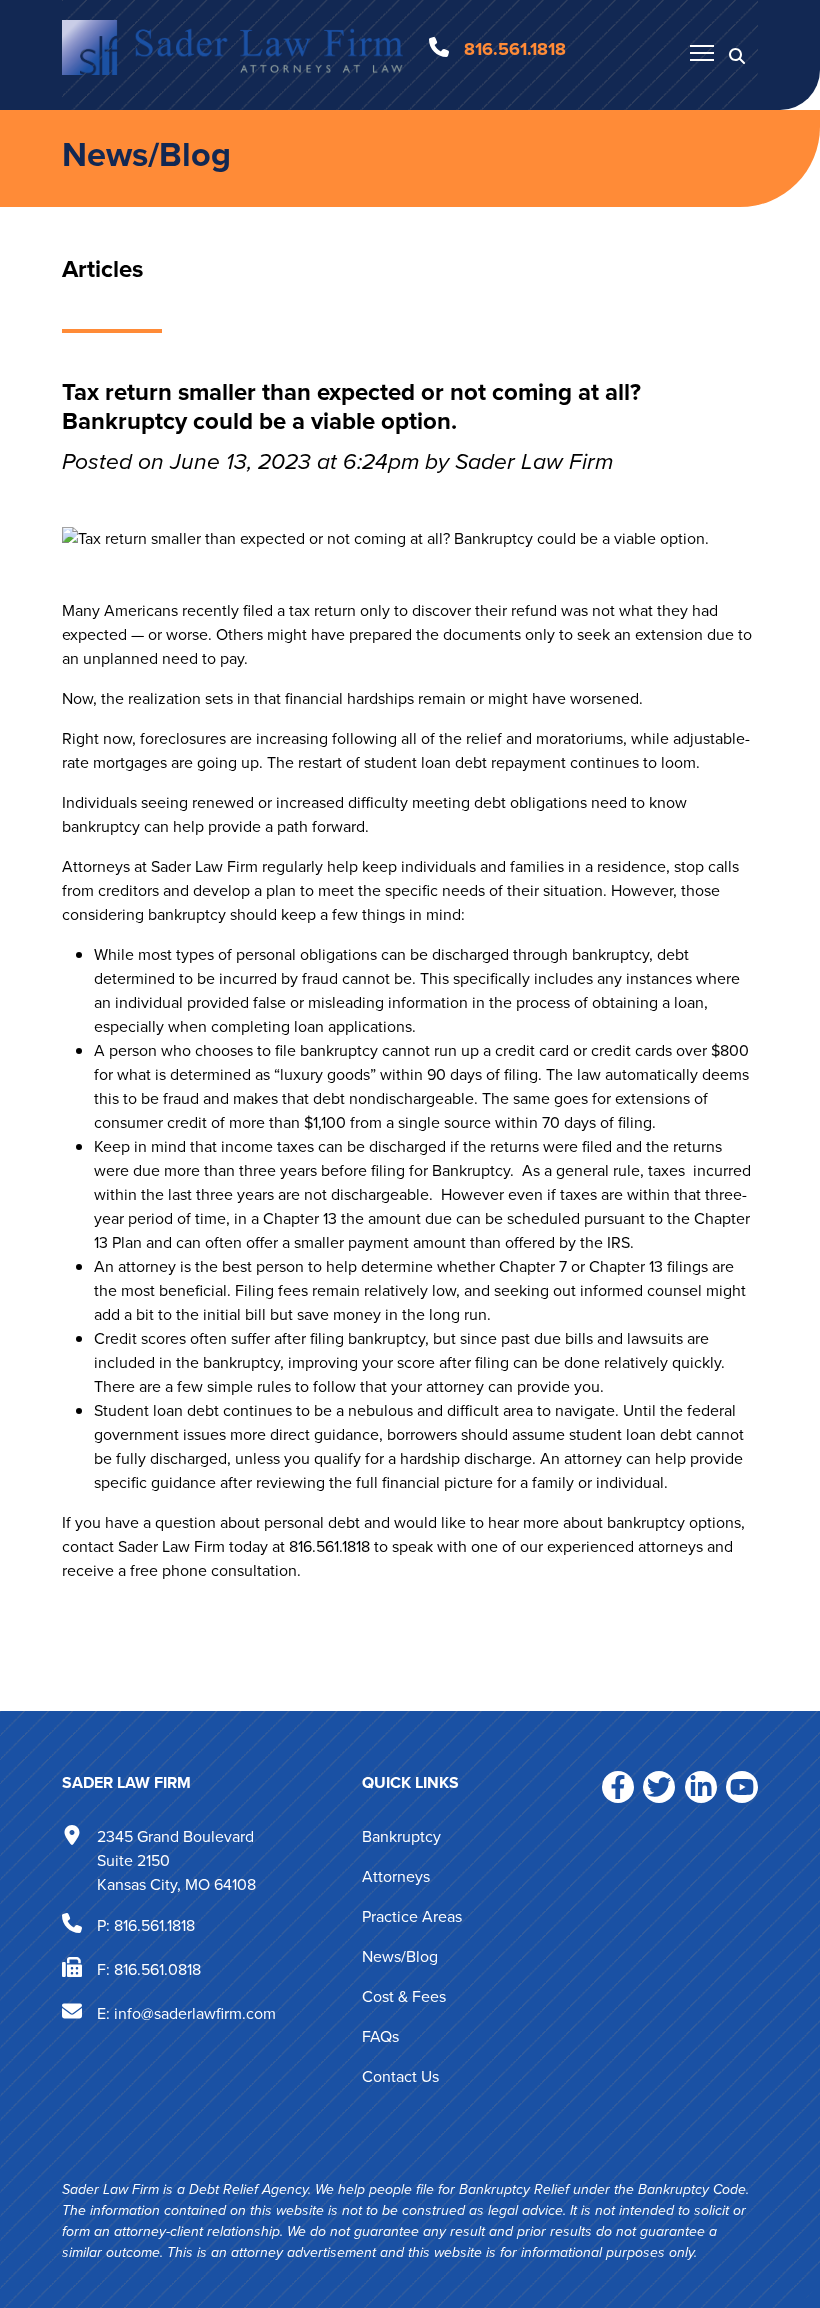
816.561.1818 (154, 1925)
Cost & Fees (404, 1996)
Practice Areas (412, 1916)
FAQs (380, 2036)
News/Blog (146, 154)
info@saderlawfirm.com (195, 2013)
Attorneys (396, 1876)
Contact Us (400, 2076)
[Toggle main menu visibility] (702, 52)
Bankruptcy (401, 1836)
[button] (737, 55)
